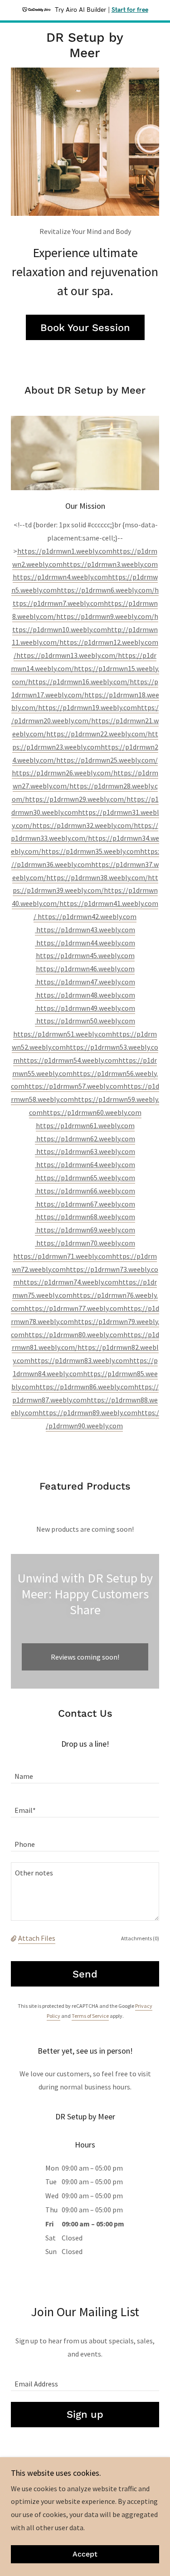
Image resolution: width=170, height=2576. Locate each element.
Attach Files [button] (37, 1938)
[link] (85, 45)
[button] (15, 1938)
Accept (85, 2554)
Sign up (85, 2414)
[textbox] (85, 1772)
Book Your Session (85, 328)
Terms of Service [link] (90, 2016)
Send (85, 1974)
